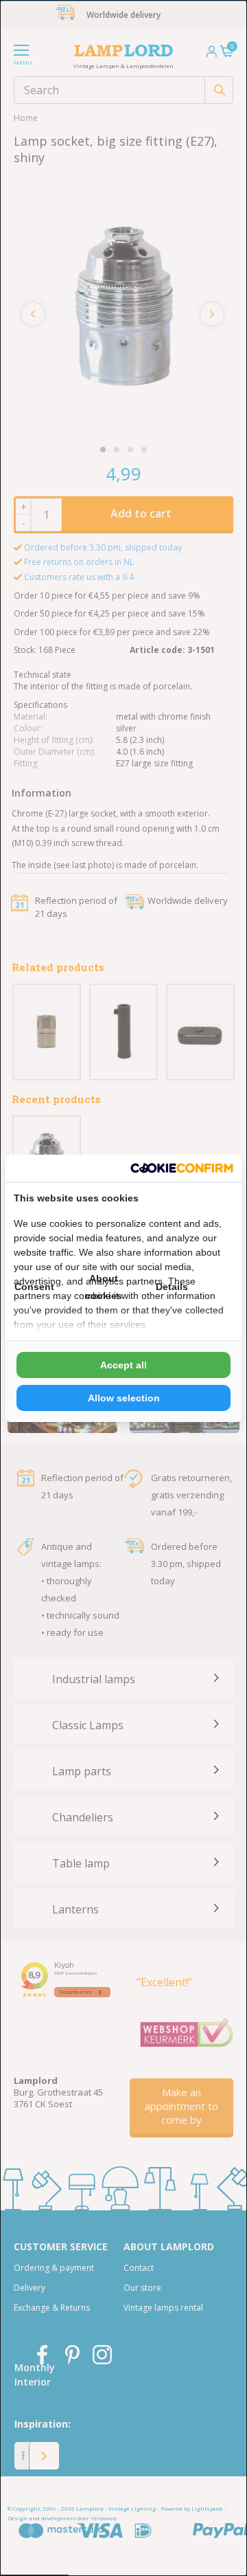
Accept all (123, 1365)
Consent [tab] (34, 1287)
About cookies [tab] (104, 1287)
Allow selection (124, 1398)
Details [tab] (172, 1287)
